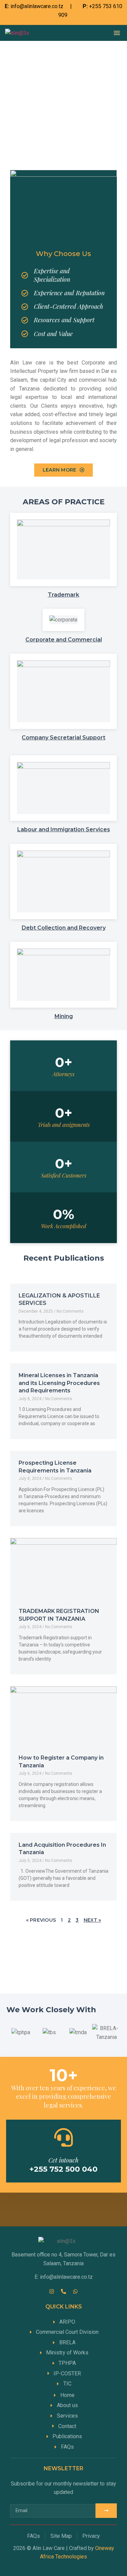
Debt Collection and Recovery (64, 928)
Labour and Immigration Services (64, 829)
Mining (64, 1016)
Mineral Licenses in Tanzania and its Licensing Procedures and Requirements (59, 1383)
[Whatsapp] (76, 2291)
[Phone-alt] (64, 2291)
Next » (92, 1920)
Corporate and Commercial (64, 640)
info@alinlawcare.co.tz (37, 6)
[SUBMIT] (106, 2511)
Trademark (63, 595)
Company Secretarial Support (63, 738)
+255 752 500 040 (63, 2169)
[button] (117, 33)
